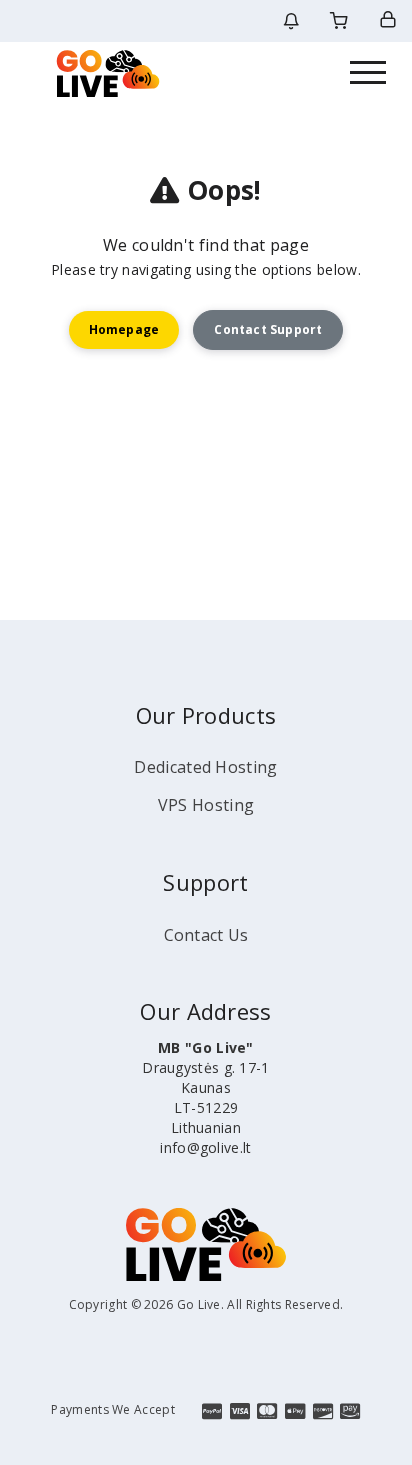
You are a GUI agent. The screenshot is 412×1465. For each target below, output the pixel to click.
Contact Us (206, 935)
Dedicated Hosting (205, 767)
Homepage (124, 329)
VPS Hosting (206, 805)
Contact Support (268, 329)
